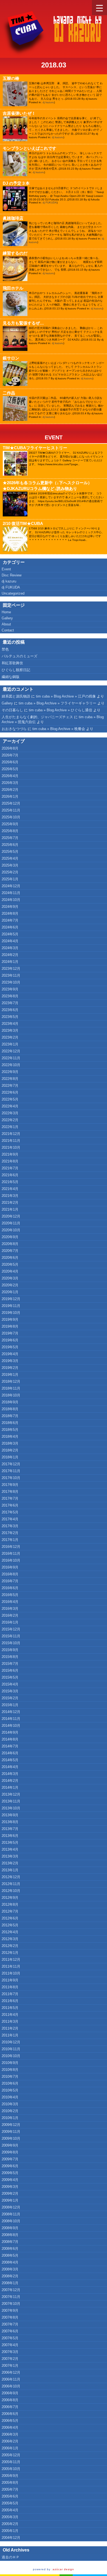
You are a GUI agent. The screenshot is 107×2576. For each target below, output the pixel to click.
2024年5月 (10, 934)
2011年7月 (10, 1994)
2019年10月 (11, 1313)
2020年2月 (10, 1285)
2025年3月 (10, 865)
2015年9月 (10, 1650)
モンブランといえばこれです (29, 148)
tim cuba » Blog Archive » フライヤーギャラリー (57, 703)
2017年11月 (11, 1471)
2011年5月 (10, 2008)
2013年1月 (10, 1870)
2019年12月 (11, 1299)
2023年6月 (10, 1010)
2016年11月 (11, 1554)
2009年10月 (11, 2138)
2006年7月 (10, 2407)
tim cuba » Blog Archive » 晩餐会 (59, 729)
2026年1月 (10, 797)
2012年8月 (10, 1904)
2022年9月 (10, 1072)
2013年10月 (11, 1808)
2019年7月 (10, 1333)
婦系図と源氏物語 (16, 696)
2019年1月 (10, 1375)
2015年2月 (10, 1698)
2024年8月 (10, 913)
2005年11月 (11, 2462)
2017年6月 (10, 1505)
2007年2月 (10, 2359)
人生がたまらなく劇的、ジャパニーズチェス (37, 717)
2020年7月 (10, 1251)
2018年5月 (10, 1430)
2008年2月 (10, 2276)
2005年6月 (10, 2496)
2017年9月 (10, 1485)
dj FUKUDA (50, 202)
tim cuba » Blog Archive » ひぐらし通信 (60, 710)
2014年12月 (11, 1712)
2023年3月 (10, 1030)
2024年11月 (11, 893)
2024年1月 (10, 962)
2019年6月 (10, 1340)
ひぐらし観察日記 (16, 670)
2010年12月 (11, 2042)
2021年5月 (10, 1182)
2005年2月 (10, 2524)
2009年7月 (10, 2159)
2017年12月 (11, 1464)
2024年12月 (11, 886)
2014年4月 (10, 1767)
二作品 (9, 393)
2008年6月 (10, 2249)
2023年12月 (11, 969)
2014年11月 (11, 1719)
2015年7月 (10, 1664)
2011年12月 (11, 1960)
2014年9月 (10, 1732)
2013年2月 (10, 1863)
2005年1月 (10, 2531)
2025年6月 (10, 845)
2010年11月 (11, 2049)
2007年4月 (10, 2345)
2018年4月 (10, 1437)
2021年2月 (10, 1203)
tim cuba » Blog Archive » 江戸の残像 (66, 696)
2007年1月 (10, 2366)
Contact (8, 630)
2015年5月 (10, 1677)
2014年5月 (10, 1760)
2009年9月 (10, 2145)
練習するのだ (15, 253)
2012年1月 (10, 1953)
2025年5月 (10, 852)
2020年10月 (11, 1230)
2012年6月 (10, 1918)
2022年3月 (10, 1113)
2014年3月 (10, 1774)
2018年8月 (10, 1409)
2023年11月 (11, 975)
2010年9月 (10, 2063)
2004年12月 (11, 2538)
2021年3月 (10, 1196)
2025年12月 (11, 803)
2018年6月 (10, 1423)
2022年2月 (10, 1120)
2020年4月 (10, 1271)
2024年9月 (10, 907)
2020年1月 (10, 1292)
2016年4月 (10, 1602)
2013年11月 (11, 1801)
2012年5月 (10, 1925)
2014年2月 (10, 1781)
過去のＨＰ (11, 2557)
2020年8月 (10, 1244)
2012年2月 (10, 1946)
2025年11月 (11, 810)
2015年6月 (10, 1670)
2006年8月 (10, 2400)
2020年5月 (10, 1264)
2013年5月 (10, 1843)
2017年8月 (10, 1492)
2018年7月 (10, 1416)
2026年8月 (10, 748)
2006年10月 (11, 2386)
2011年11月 (11, 1966)
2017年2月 (10, 1533)
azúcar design (63, 2569)
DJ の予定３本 (16, 183)
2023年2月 (10, 1037)
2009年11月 (11, 2132)
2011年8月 (10, 1987)
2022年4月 (10, 1106)
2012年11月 (11, 1884)
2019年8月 (10, 1326)
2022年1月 (10, 1127)
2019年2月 (10, 1368)
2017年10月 (11, 1478)
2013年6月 (10, 1836)
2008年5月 (10, 2255)
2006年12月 (11, 2372)
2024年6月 (10, 927)
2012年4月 (10, 1932)
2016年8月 (10, 1574)
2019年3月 (10, 1361)
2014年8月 (10, 1739)
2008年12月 (11, 2207)
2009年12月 (11, 2125)
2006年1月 (10, 2448)
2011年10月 (11, 1973)
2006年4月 (10, 2427)
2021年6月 (10, 1175)
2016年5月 (10, 1595)
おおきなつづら (14, 729)
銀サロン (11, 358)
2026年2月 (10, 790)
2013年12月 (11, 1794)
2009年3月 (10, 2187)
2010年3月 (10, 2104)
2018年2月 (10, 1450)
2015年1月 (10, 1705)
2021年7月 (10, 1168)
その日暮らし (12, 710)
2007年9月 (10, 2310)
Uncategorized (13, 593)
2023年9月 (10, 989)
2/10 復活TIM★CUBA (23, 523)
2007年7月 (10, 2324)
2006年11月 (11, 2379)
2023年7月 (10, 1003)
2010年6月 (10, 2083)
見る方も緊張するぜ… (23, 323)
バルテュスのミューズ (19, 656)
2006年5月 (10, 2421)
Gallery (7, 618)
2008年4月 (10, 2262)
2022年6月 (10, 1092)
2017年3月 (10, 1526)
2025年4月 (10, 858)
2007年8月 (10, 2317)
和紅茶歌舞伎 (12, 663)
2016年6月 (10, 1588)
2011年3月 (10, 2021)
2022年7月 (10, 1086)
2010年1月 (10, 2118)
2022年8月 (10, 1079)
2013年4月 (10, 1849)
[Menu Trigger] (99, 8)
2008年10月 (11, 2221)
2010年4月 (10, 2097)
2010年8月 (10, 2070)
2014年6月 (10, 1753)
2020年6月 (10, 1258)
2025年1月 (10, 879)
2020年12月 (11, 1216)
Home (6, 612)
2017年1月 (10, 1540)
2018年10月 (11, 1395)
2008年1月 (10, 2283)
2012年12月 (11, 1877)
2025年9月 (10, 824)
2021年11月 (11, 1141)
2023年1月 (10, 1044)
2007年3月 (10, 2352)
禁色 (5, 649)
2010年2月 (10, 2111)
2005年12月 (11, 2455)
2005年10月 (11, 2469)
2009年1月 (10, 2200)
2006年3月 (10, 2434)
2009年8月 (10, 2152)
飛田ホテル (13, 288)
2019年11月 (11, 1306)
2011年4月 (10, 2015)
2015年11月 (11, 1636)
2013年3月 (10, 1856)
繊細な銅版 (11, 677)
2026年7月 (10, 755)
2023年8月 (10, 996)
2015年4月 (10, 1684)
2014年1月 (10, 1787)
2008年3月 (10, 2269)
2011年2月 (10, 2028)
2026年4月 (10, 776)
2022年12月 (11, 1051)
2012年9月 (10, 1898)
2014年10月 (11, 1726)
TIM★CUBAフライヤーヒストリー (35, 448)
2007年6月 (10, 2331)
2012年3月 (10, 1939)
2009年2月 (10, 2194)
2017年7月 (10, 1498)
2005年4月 (10, 2510)
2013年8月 (10, 1822)
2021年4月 (10, 1189)
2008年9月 (10, 2228)
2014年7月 (10, 1746)
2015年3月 (10, 1691)
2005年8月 (10, 2483)
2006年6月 (10, 2414)
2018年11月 (11, 1388)
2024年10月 (11, 900)
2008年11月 (11, 2214)
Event (54, 437)
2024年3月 (10, 948)
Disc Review (12, 575)
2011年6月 (10, 2001)
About (6, 624)
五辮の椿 (11, 78)
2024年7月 (10, 920)
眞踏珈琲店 (13, 218)
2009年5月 (10, 2173)
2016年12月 (11, 1547)
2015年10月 (11, 1643)
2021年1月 (10, 1209)
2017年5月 (10, 1512)
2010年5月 (10, 2090)
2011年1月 (10, 2035)
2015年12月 (11, 1629)
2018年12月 (11, 1381)
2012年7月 (10, 1911)
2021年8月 (10, 1161)
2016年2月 (10, 1615)
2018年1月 (10, 1457)
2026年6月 (10, 762)
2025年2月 (10, 872)
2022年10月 (11, 1065)
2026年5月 (10, 769)
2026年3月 (10, 783)
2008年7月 (10, 2242)
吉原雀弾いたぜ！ (19, 113)
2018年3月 (10, 1443)
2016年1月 (10, 1622)
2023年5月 (10, 1017)
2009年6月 (10, 2166)
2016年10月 (11, 1560)
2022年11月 (11, 1058)
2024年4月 (10, 941)
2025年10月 (11, 817)
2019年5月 (10, 1347)
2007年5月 (10, 2338)
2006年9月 (10, 2393)
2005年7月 (10, 2489)
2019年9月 (10, 1320)
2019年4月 (10, 1354)
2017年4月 (10, 1519)
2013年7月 (10, 1829)
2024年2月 (10, 955)
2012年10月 (11, 1891)
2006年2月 (10, 2441)
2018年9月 (10, 1402)
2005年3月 (10, 2517)
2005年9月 (10, 2476)
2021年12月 (11, 1134)
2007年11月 (11, 2297)
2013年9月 (10, 1815)
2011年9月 (10, 1980)
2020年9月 (10, 1237)
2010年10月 (11, 2056)
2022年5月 (10, 1099)
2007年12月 (11, 2290)
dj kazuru (48, 102)
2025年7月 (10, 838)
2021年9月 (10, 1154)
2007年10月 (11, 2304)
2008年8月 (10, 2235)
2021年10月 (11, 1147)
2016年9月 (10, 1567)
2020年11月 (11, 1223)
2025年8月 (10, 831)
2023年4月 (10, 1024)
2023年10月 (11, 982)
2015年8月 (10, 1657)
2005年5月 (10, 2503)
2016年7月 (10, 1581)
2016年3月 (10, 1609)
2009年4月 (10, 2180)
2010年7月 (10, 2077)
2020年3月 (10, 1278)
